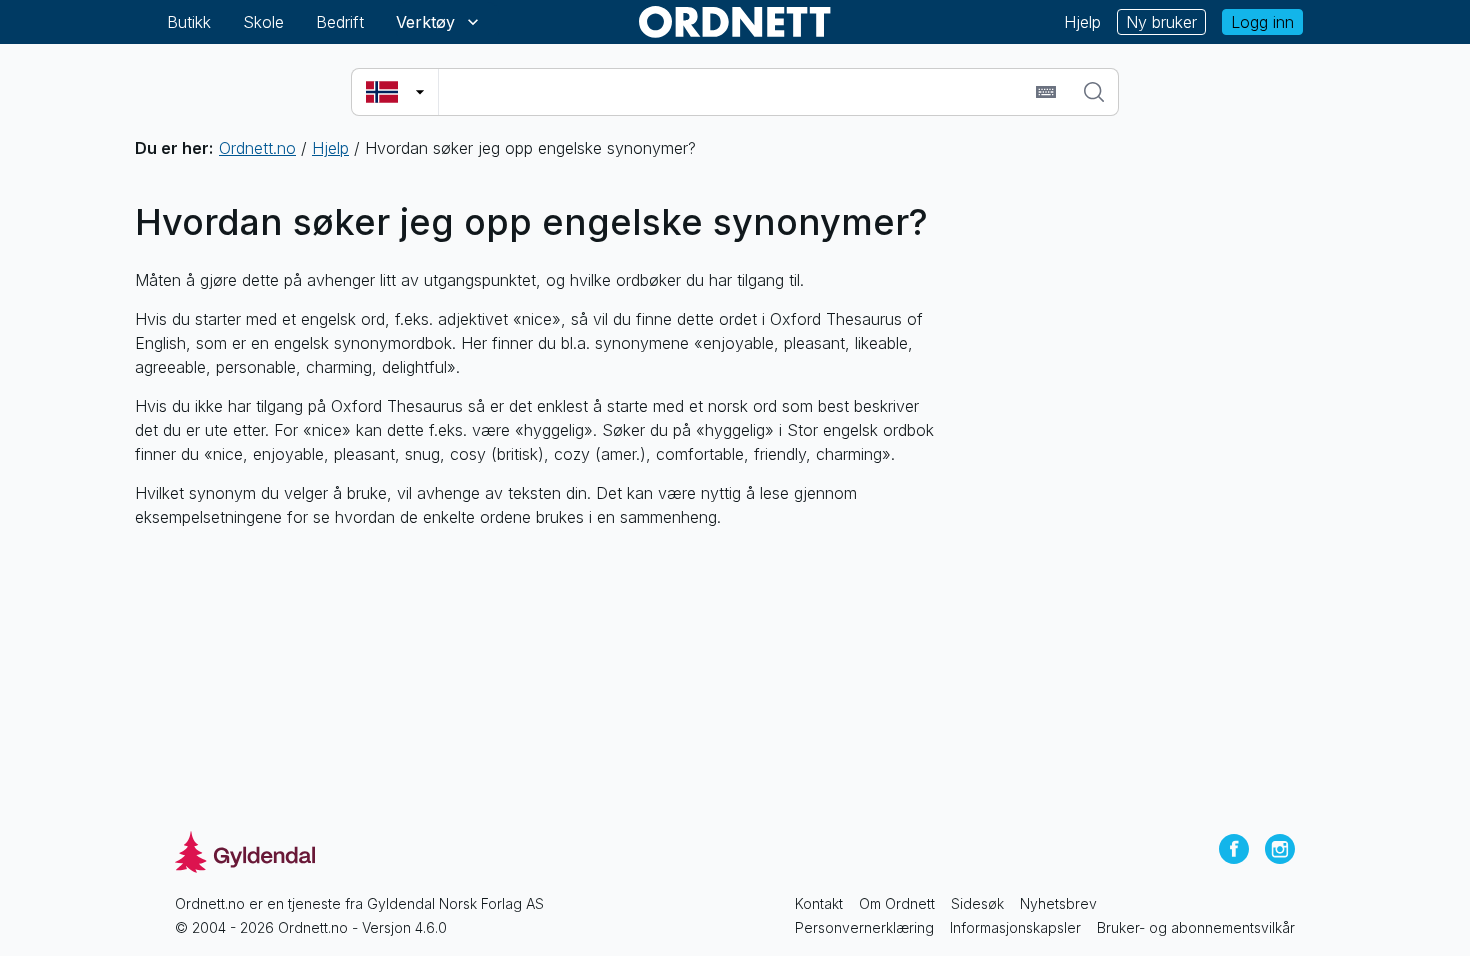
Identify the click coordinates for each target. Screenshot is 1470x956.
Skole (263, 22)
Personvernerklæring (864, 927)
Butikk (189, 22)
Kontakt (819, 903)
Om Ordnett (897, 903)
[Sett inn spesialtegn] (1046, 92)
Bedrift (340, 22)
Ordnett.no (257, 148)
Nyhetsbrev (1058, 903)
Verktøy (425, 22)
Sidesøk (977, 903)
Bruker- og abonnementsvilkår (1196, 927)
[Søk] (1094, 92)
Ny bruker (1161, 22)
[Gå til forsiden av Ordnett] (735, 22)
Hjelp (1082, 22)
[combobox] (734, 92)
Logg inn (1262, 22)
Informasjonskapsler (1015, 927)
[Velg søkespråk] (395, 92)
